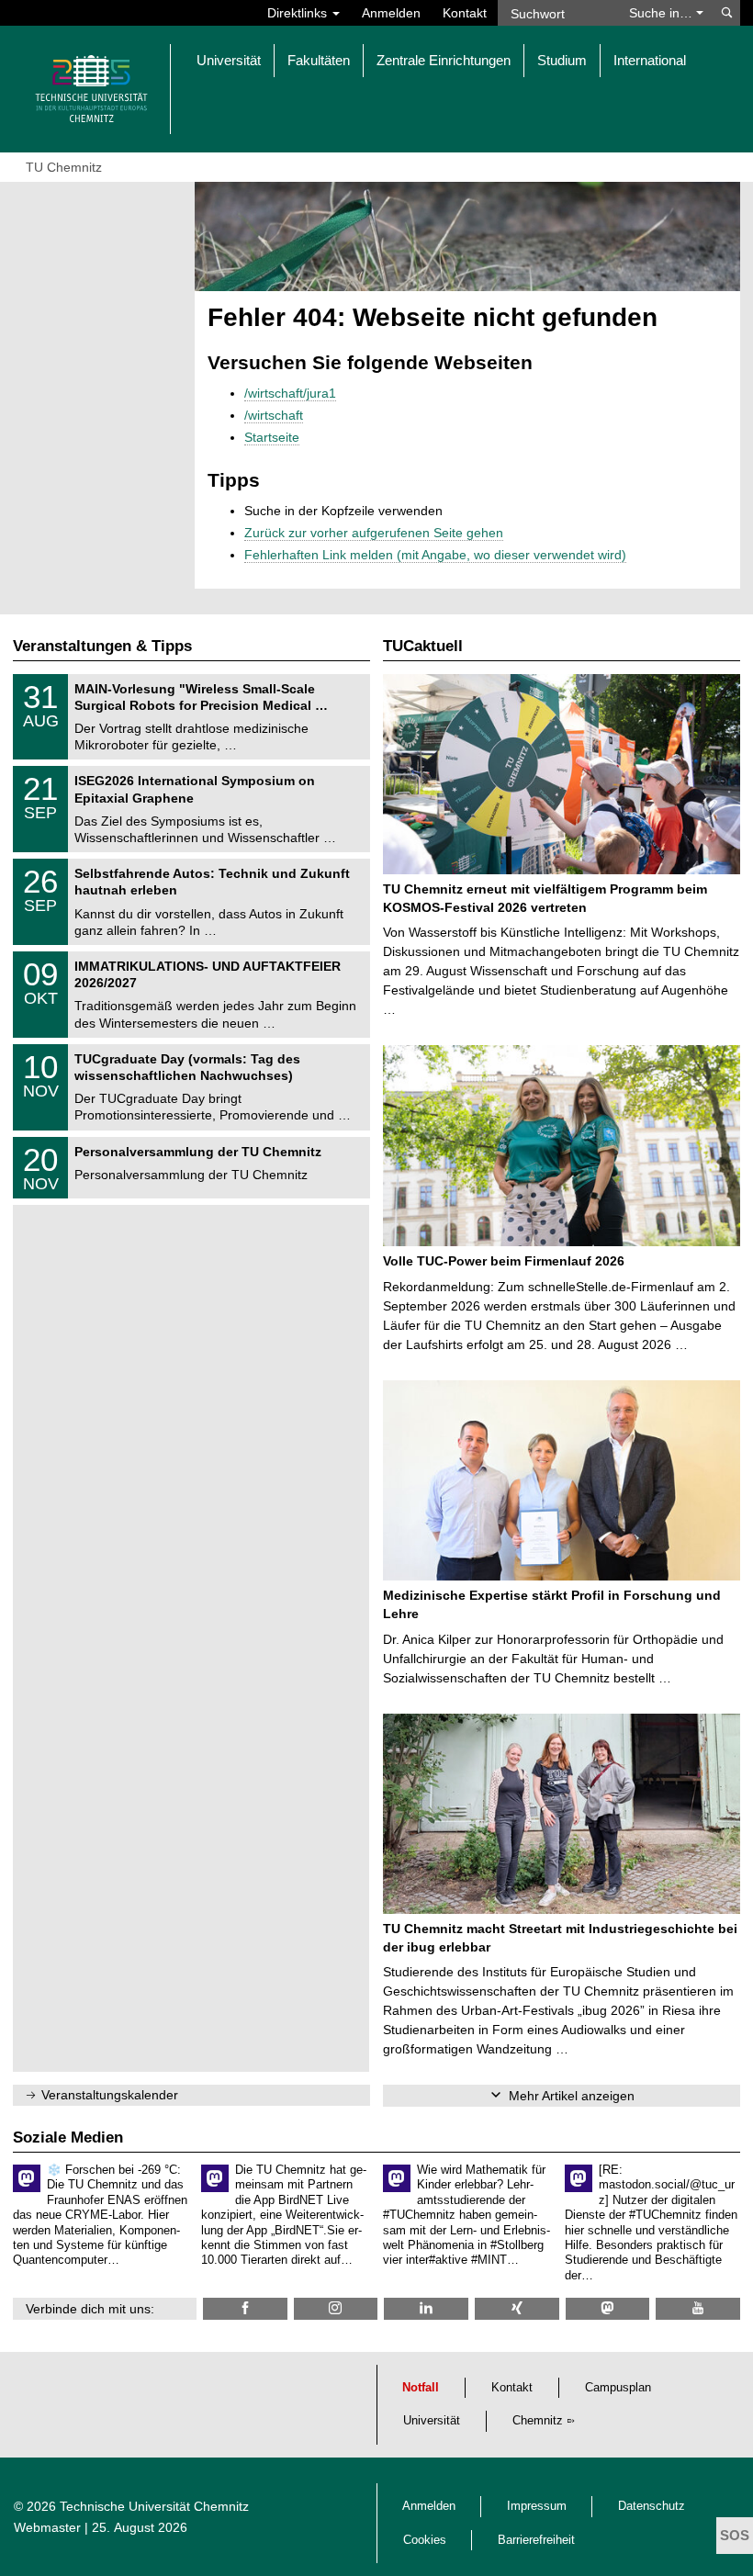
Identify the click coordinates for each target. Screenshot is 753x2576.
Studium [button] (562, 60)
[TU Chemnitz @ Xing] (517, 2308)
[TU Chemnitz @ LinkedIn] (426, 2308)
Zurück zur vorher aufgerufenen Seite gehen (374, 533)
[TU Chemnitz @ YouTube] (698, 2308)
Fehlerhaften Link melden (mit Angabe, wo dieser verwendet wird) (435, 555)
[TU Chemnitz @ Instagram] (336, 2308)
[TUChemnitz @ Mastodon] (608, 2308)
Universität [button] (229, 60)
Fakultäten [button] (319, 60)
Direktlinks (299, 13)
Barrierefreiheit (536, 2540)
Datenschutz (652, 2506)
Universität (432, 2421)
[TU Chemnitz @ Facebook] (245, 2308)
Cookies (425, 2540)
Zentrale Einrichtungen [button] (444, 60)
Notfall (421, 2388)
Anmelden (391, 13)
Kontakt (465, 13)
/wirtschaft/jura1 (290, 393)
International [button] (650, 60)
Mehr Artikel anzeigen (572, 2096)
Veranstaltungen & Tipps (102, 646)
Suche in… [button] (663, 13)
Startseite (272, 437)
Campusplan (618, 2388)
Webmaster (47, 2527)
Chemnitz (538, 2421)
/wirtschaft (274, 415)
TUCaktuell (423, 646)
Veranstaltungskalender (110, 2095)
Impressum (537, 2506)
